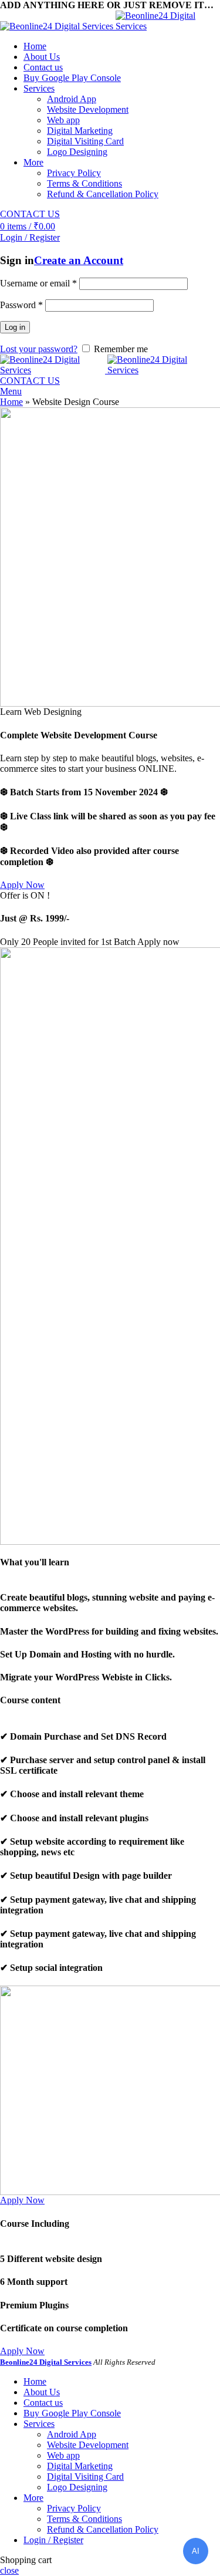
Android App (72, 99)
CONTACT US (30, 214)
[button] (22, 885)
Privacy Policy (74, 173)
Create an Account (79, 260)
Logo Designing (77, 152)
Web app (63, 120)
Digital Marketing (80, 131)
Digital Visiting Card (85, 141)
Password (21, 305)
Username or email (38, 283)
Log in (15, 327)
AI (196, 2551)
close (9, 2570)
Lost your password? (39, 349)
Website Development (88, 109)
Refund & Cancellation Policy (103, 194)
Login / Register (53, 2540)
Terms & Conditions (84, 183)
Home (11, 402)
